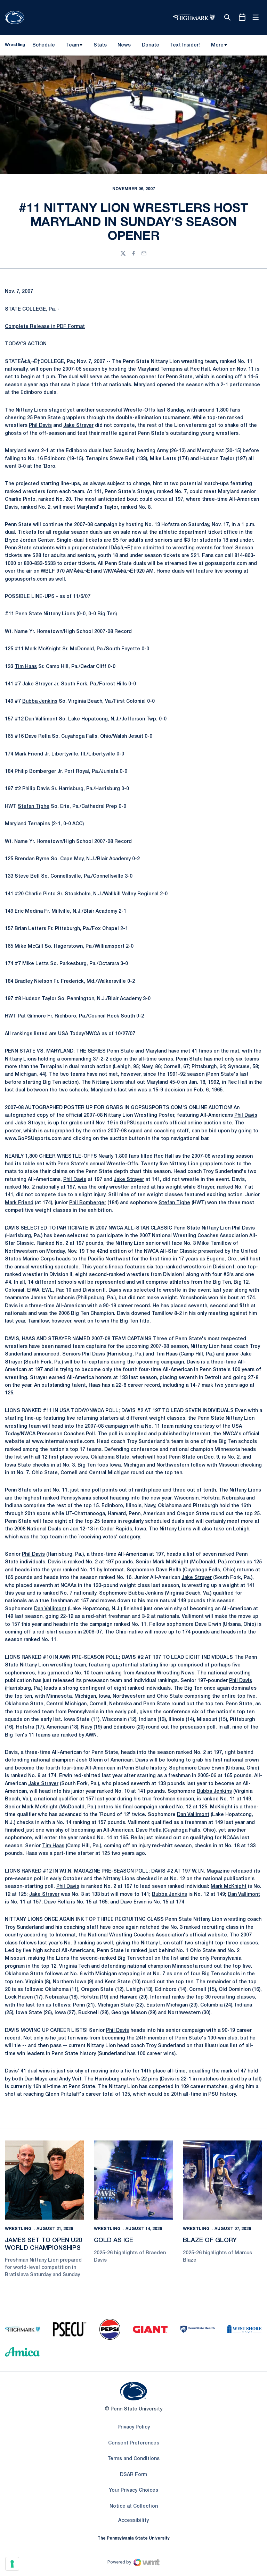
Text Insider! (185, 45)
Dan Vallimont (41, 719)
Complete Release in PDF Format (45, 327)
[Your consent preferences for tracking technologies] (12, 2564)
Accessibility (133, 2520)
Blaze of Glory (210, 2240)
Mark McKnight (43, 649)
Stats (100, 45)
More (217, 45)
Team (72, 45)
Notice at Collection (134, 2506)
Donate (150, 47)
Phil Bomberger (88, 1203)
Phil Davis (40, 426)
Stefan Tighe (34, 807)
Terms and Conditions (133, 2459)
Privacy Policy (134, 2427)
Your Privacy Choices (133, 2490)
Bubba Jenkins (40, 702)
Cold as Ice (114, 2240)
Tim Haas (26, 667)
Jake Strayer (78, 426)
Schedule (44, 45)
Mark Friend (29, 754)
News (124, 45)
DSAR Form (133, 2475)
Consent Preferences (134, 2443)
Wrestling (18, 2229)
